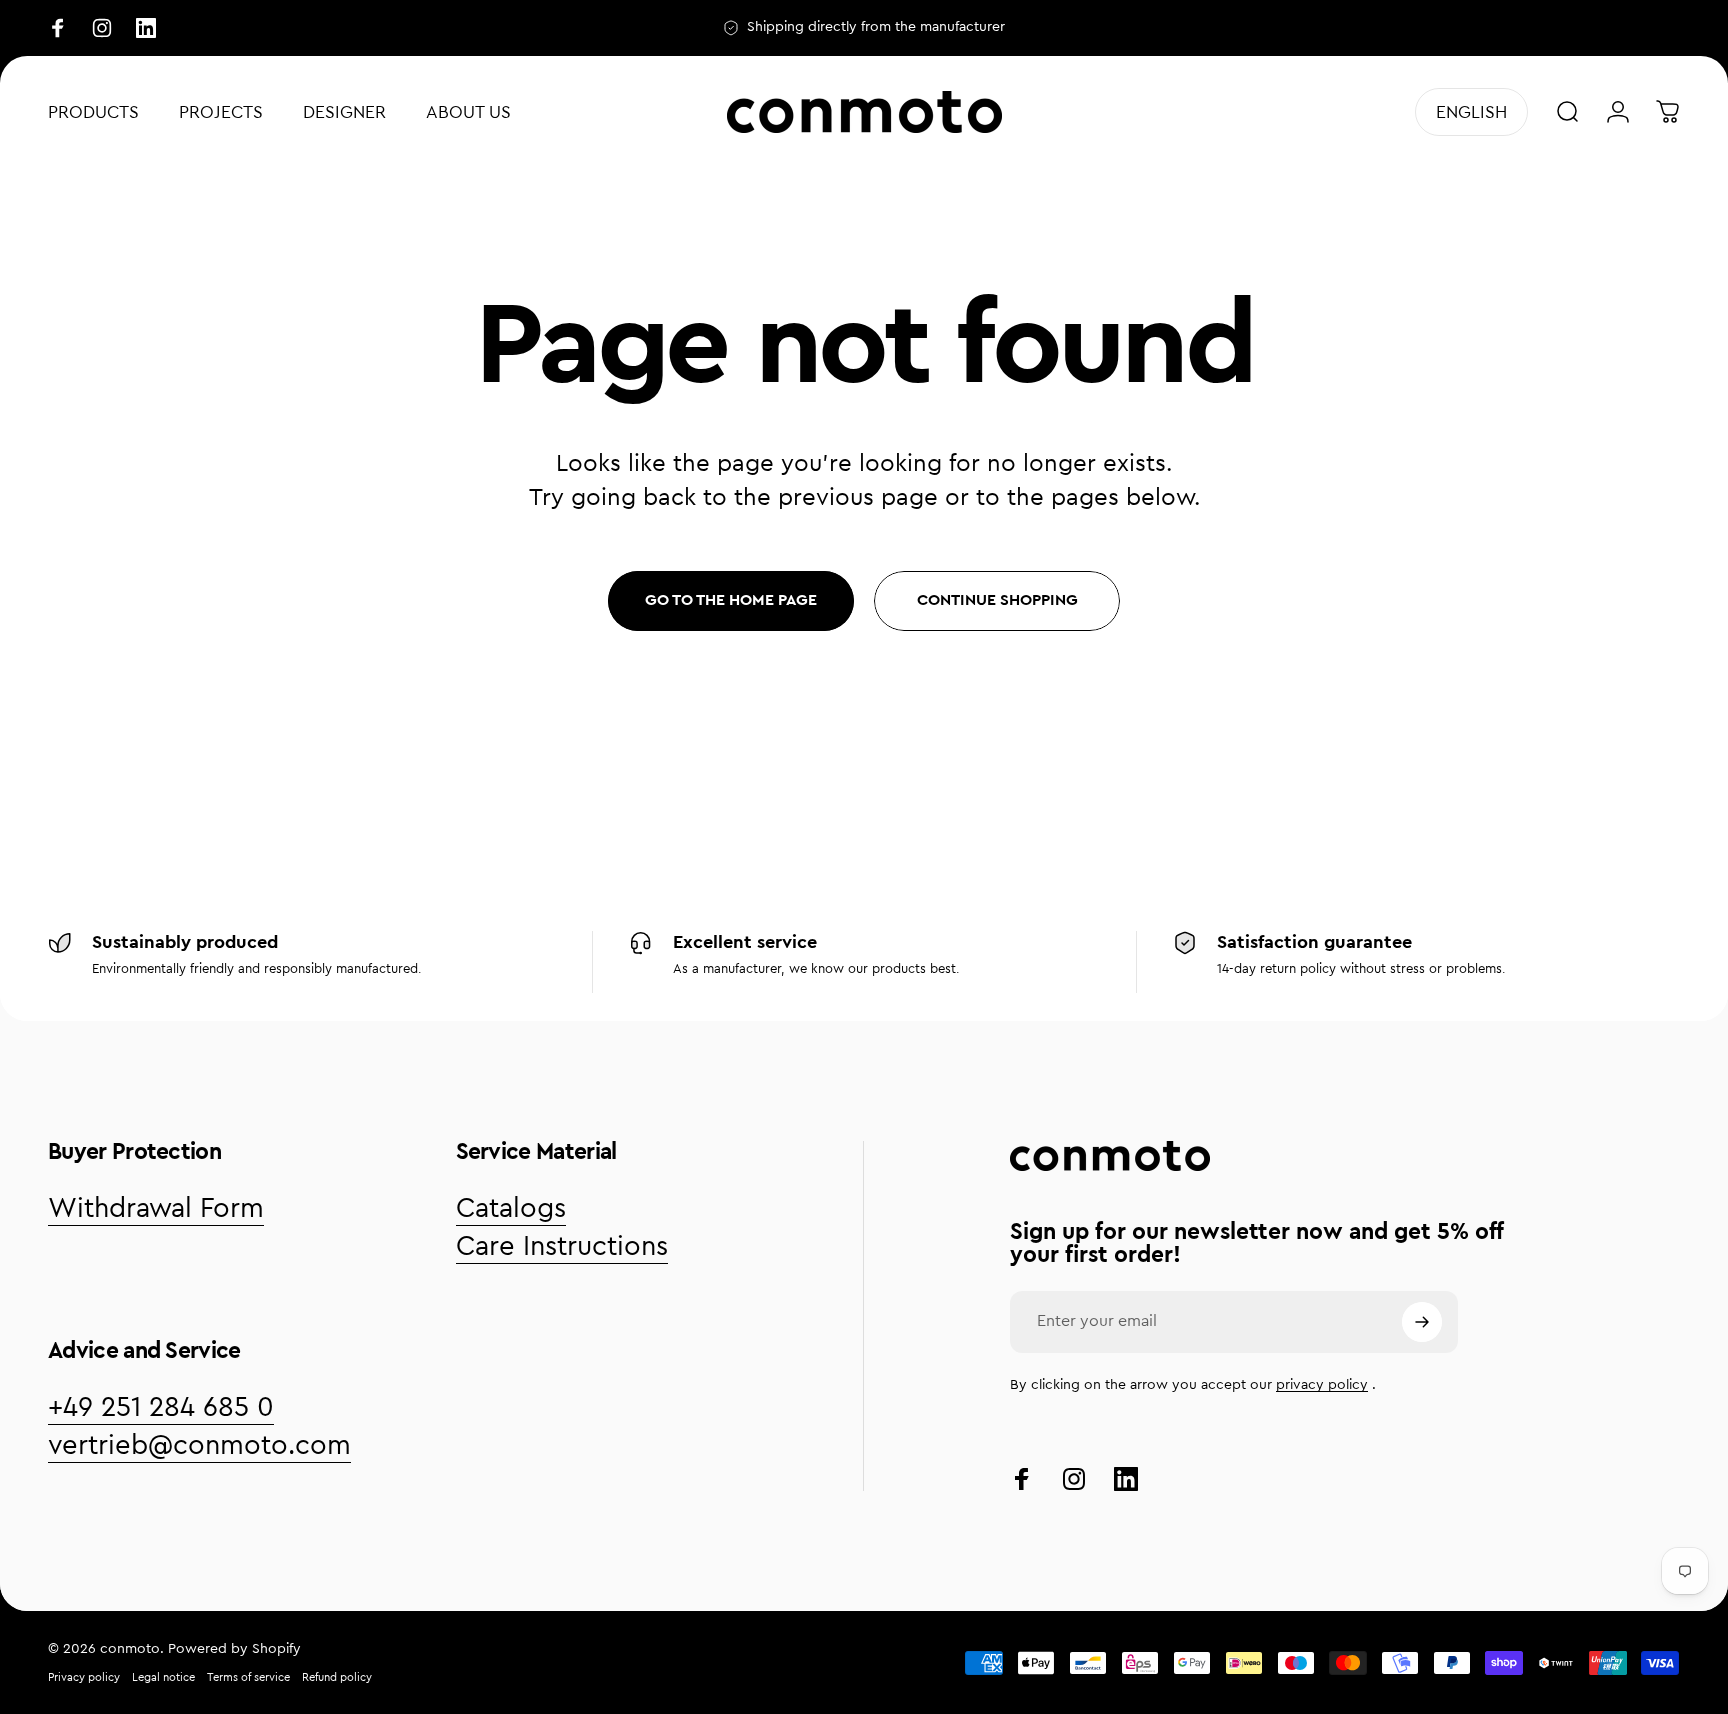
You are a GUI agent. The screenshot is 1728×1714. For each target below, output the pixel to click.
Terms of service (248, 1677)
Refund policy (337, 1677)
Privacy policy (84, 1677)
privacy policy (1322, 1385)
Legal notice (163, 1677)
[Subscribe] (1422, 1322)
